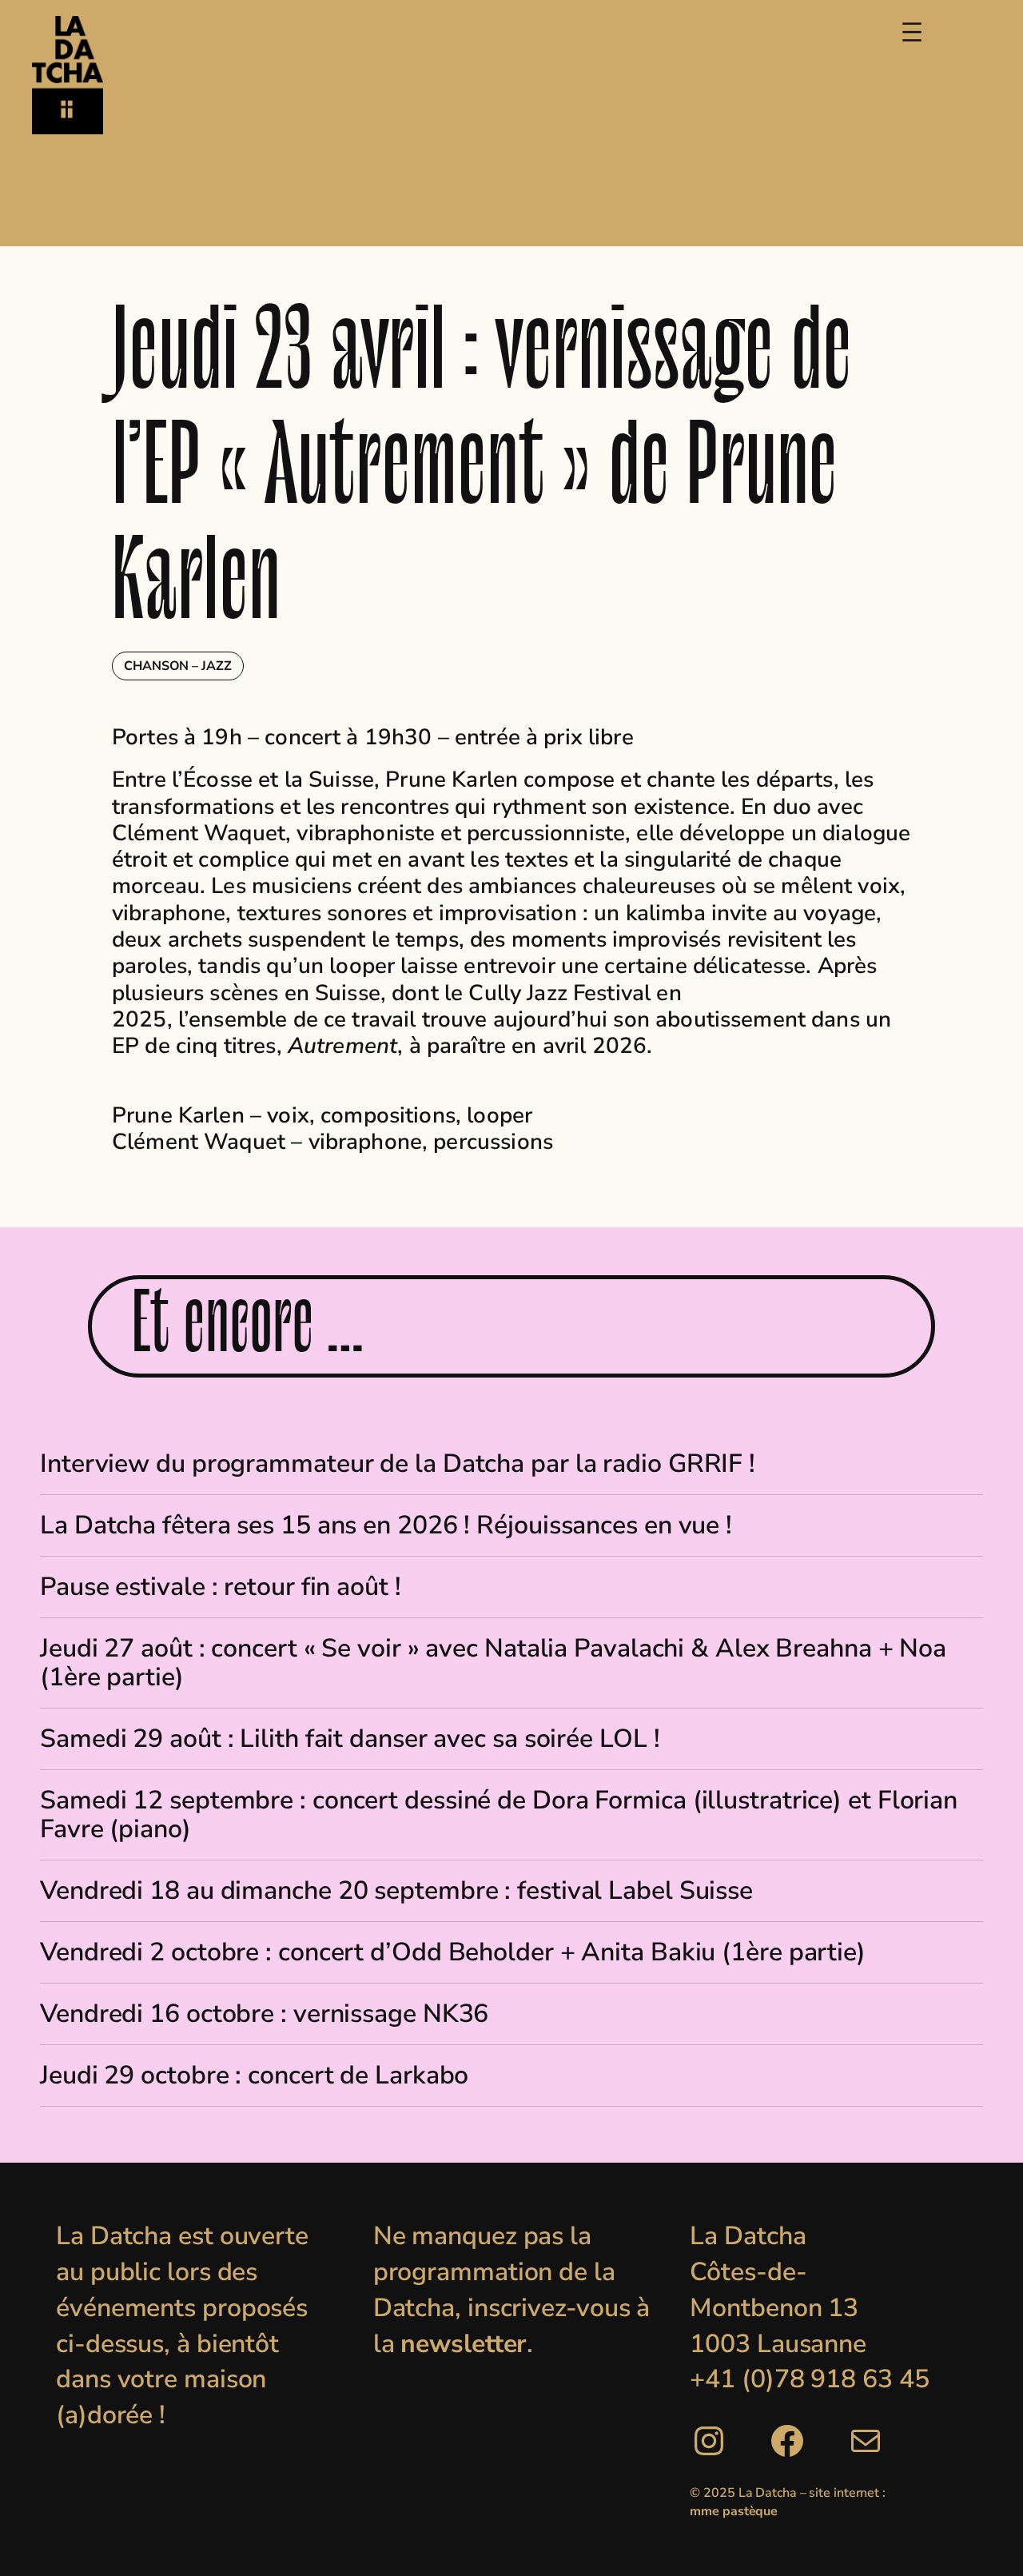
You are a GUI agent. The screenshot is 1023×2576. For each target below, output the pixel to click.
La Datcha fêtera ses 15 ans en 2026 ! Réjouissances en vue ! (386, 1525)
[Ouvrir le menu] (912, 32)
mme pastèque (734, 2511)
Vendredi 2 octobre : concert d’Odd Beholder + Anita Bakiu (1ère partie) (453, 1952)
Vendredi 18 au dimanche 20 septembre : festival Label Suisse (396, 1891)
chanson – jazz (178, 666)
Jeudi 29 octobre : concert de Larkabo (254, 2076)
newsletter (464, 2344)
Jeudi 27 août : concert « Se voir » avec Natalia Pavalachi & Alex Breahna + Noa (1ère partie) (493, 1663)
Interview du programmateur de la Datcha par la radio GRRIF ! (398, 1464)
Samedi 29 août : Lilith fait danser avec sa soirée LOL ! (350, 1739)
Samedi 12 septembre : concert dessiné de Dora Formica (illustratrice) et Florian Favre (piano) (499, 1815)
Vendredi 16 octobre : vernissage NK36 (264, 2014)
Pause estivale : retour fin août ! (221, 1587)
